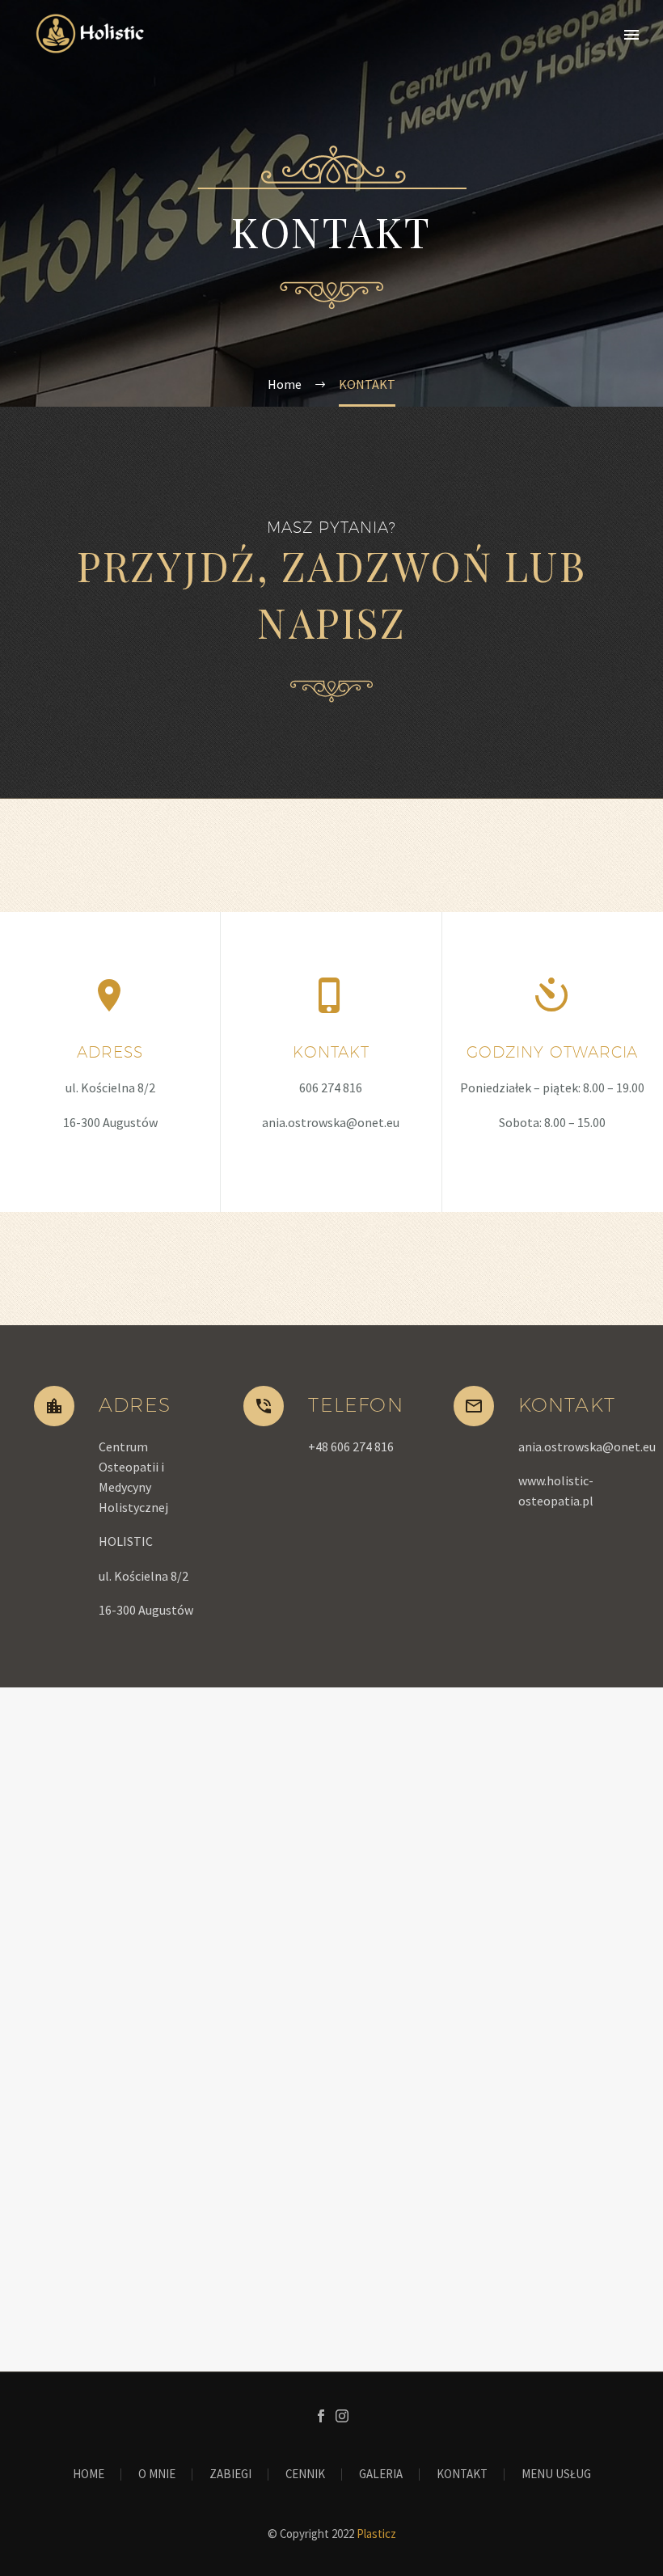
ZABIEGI (230, 2475)
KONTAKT (462, 2475)
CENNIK (305, 2475)
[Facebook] (321, 2416)
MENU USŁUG (556, 2475)
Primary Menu (631, 35)
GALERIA (381, 2475)
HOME (89, 2475)
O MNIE (157, 2475)
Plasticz (376, 2534)
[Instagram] (342, 2416)
